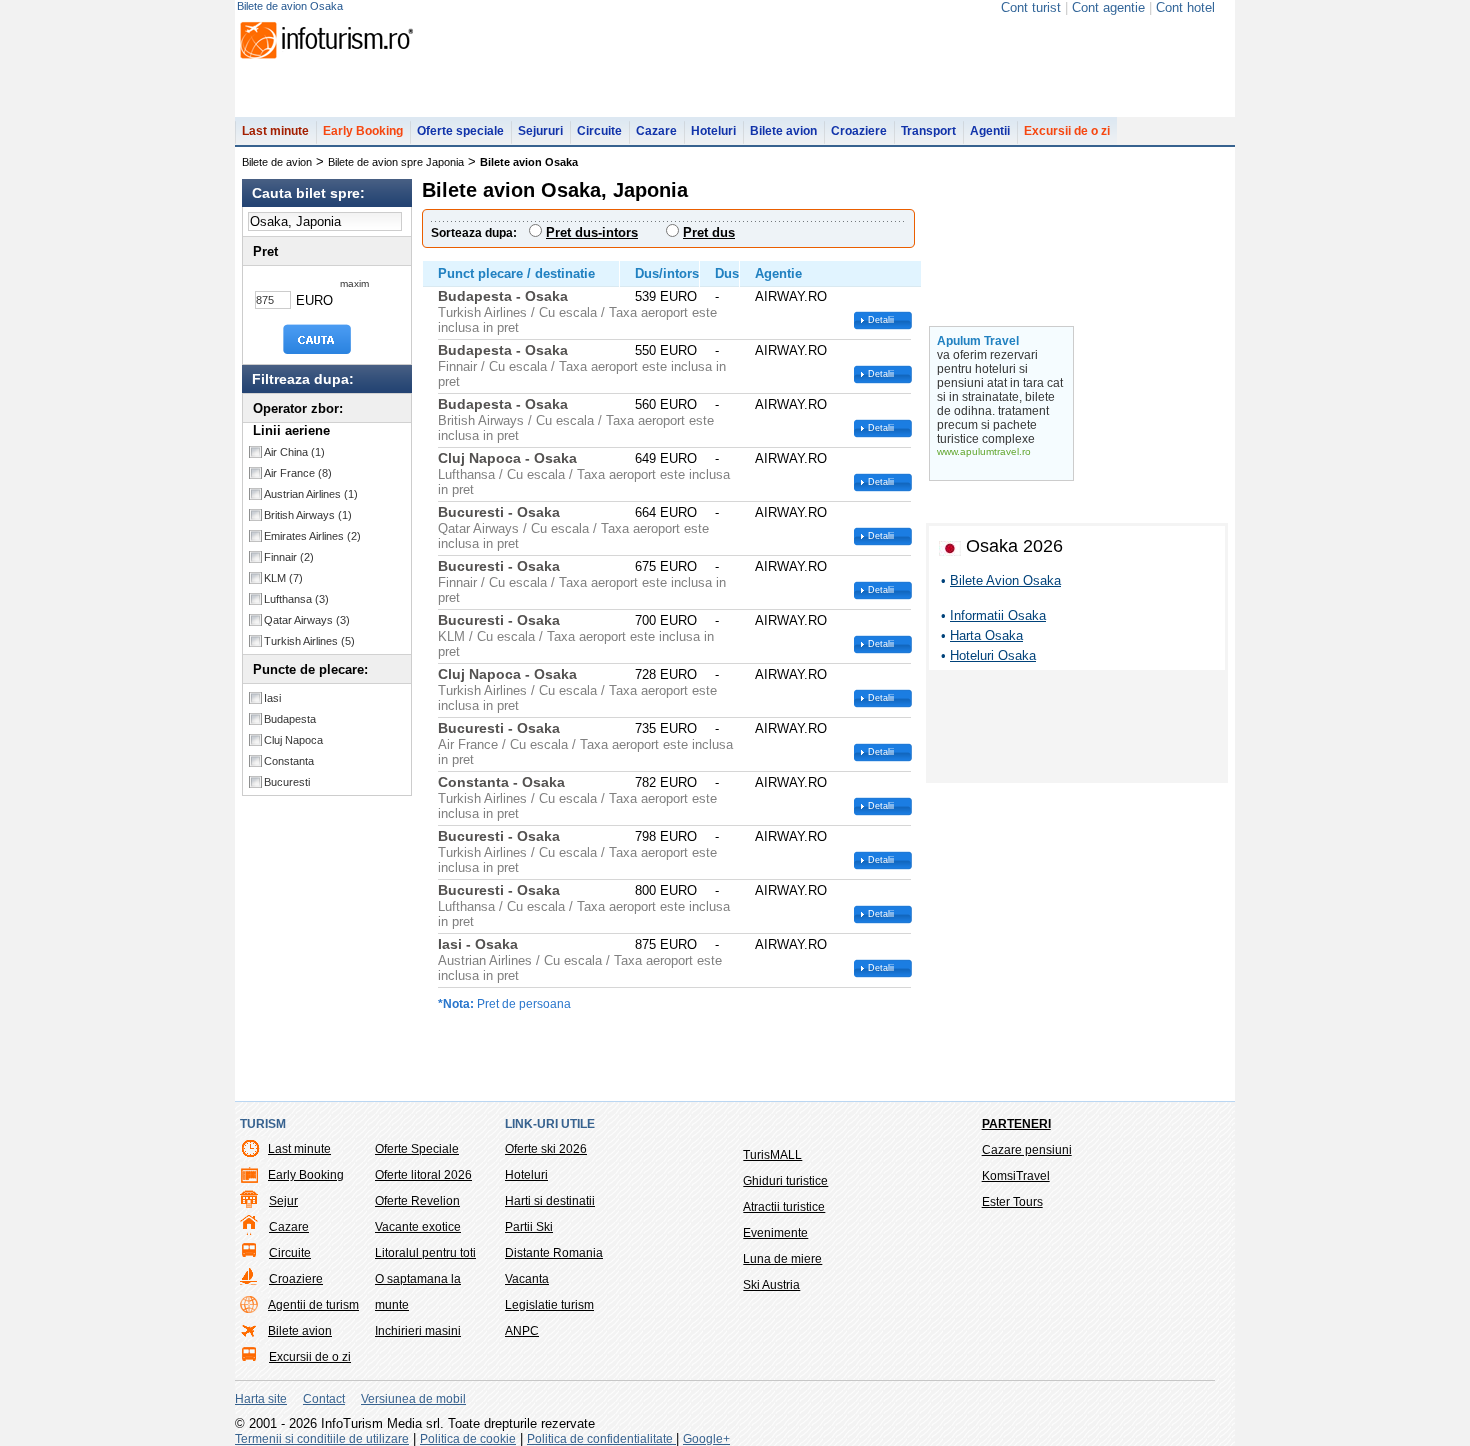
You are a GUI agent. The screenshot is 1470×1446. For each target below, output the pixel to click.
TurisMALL (772, 1155)
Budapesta (290, 719)
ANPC (522, 1331)
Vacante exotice (418, 1227)
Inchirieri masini (418, 1331)
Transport (928, 131)
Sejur (283, 1201)
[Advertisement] (1077, 730)
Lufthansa (296, 599)
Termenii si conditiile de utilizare (322, 1439)
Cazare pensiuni (1027, 1150)
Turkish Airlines (309, 641)
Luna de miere (782, 1259)
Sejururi (540, 131)
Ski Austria (771, 1285)
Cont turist (1031, 7)
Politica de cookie (468, 1439)
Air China (294, 452)
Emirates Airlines (312, 536)
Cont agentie (1108, 7)
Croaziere (859, 131)
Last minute (275, 131)
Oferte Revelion (417, 1201)
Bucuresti (287, 782)
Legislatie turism (549, 1305)
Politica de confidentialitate (601, 1439)
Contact (324, 1399)
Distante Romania (554, 1253)
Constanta (289, 761)
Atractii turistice (784, 1207)
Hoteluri (713, 131)
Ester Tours (1012, 1202)
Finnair (289, 557)
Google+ (706, 1439)
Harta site (261, 1399)
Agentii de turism (313, 1305)
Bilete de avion (277, 162)
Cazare (656, 131)
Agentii (990, 131)
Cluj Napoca (293, 740)
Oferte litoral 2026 (423, 1175)
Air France (298, 473)
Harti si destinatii (550, 1201)
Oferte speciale (460, 131)
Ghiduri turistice (785, 1181)
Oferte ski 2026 (546, 1149)
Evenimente (775, 1233)
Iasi (272, 698)
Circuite (599, 131)
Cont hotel (1185, 7)
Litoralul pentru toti (425, 1253)
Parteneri (1016, 1124)
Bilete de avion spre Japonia (396, 162)
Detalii (881, 320)
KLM (283, 578)
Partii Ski (529, 1227)
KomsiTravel (1016, 1176)
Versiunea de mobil (413, 1399)
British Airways (308, 515)
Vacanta (527, 1279)
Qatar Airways (307, 620)
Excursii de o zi (1067, 131)
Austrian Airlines (311, 494)
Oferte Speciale (417, 1149)
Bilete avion (783, 131)
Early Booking (363, 131)
